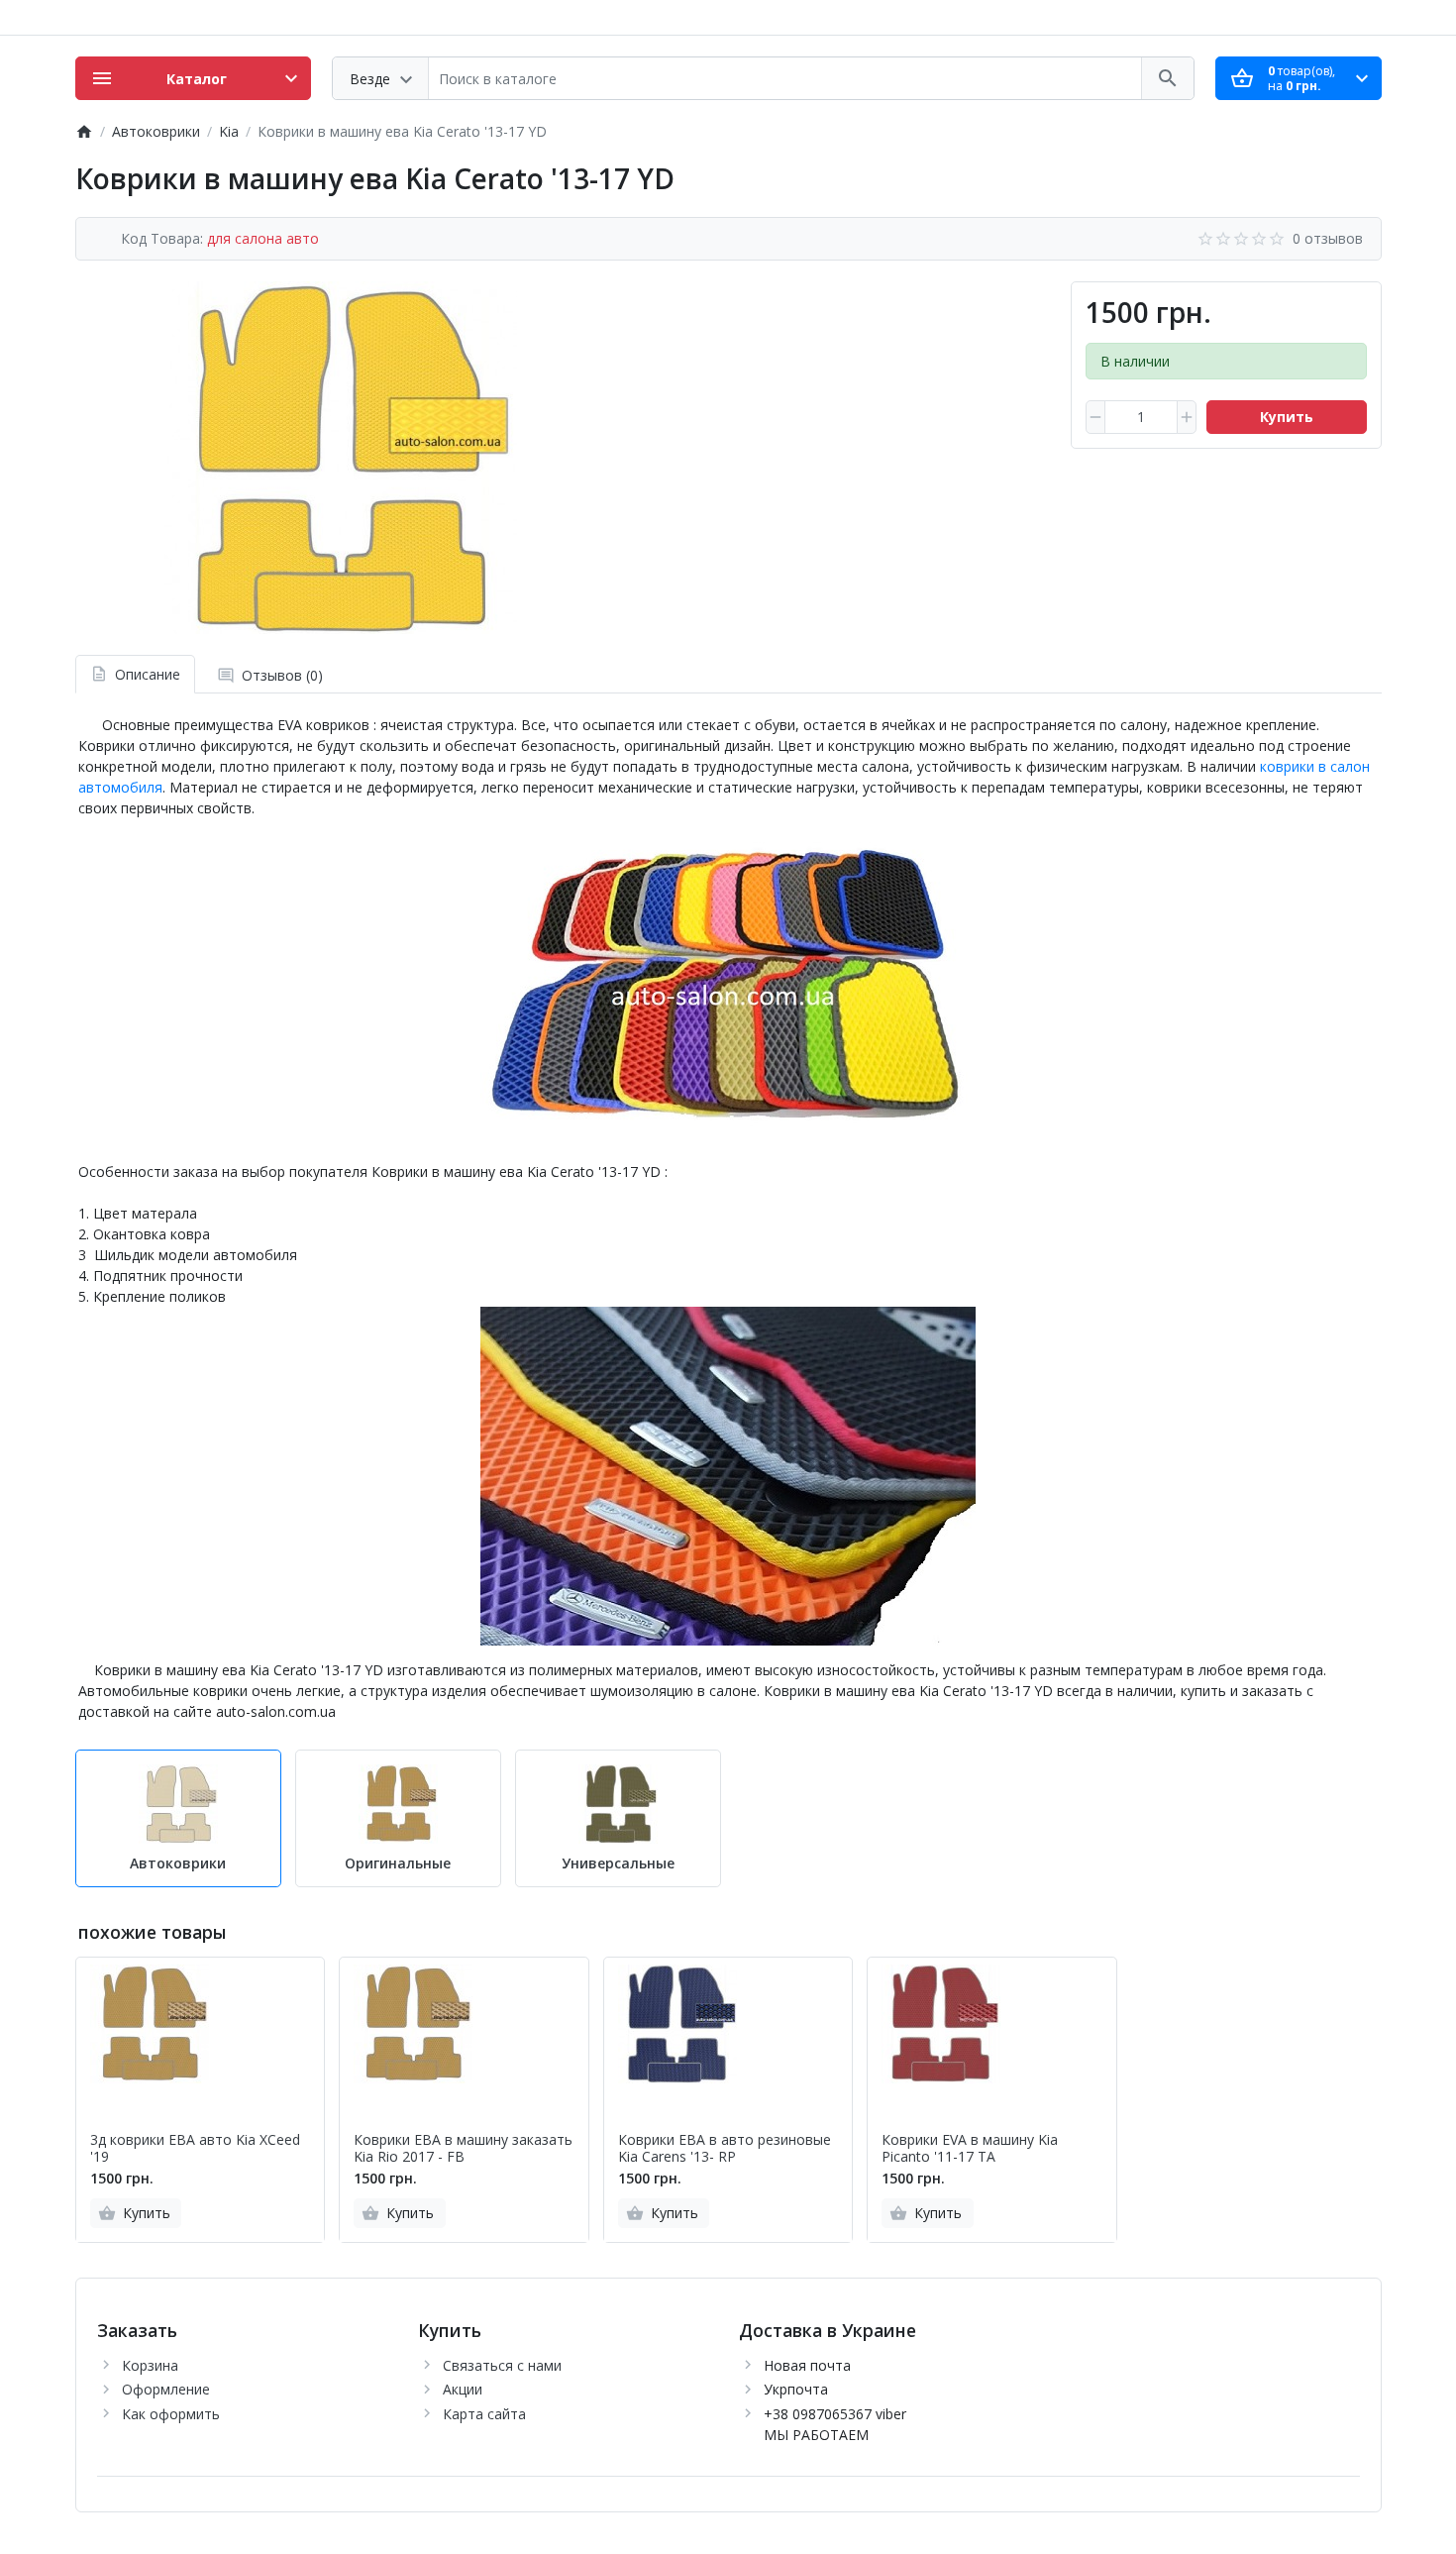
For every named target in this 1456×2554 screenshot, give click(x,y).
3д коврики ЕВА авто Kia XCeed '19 (195, 2149)
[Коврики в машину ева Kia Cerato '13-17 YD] (341, 458)
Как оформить (171, 2414)
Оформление (166, 2389)
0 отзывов (1328, 238)
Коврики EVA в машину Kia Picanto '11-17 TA (970, 2149)
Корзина (150, 2365)
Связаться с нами (502, 2365)
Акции (463, 2389)
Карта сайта (484, 2414)
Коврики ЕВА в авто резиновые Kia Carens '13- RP (725, 2149)
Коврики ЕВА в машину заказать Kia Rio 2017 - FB (463, 2149)
